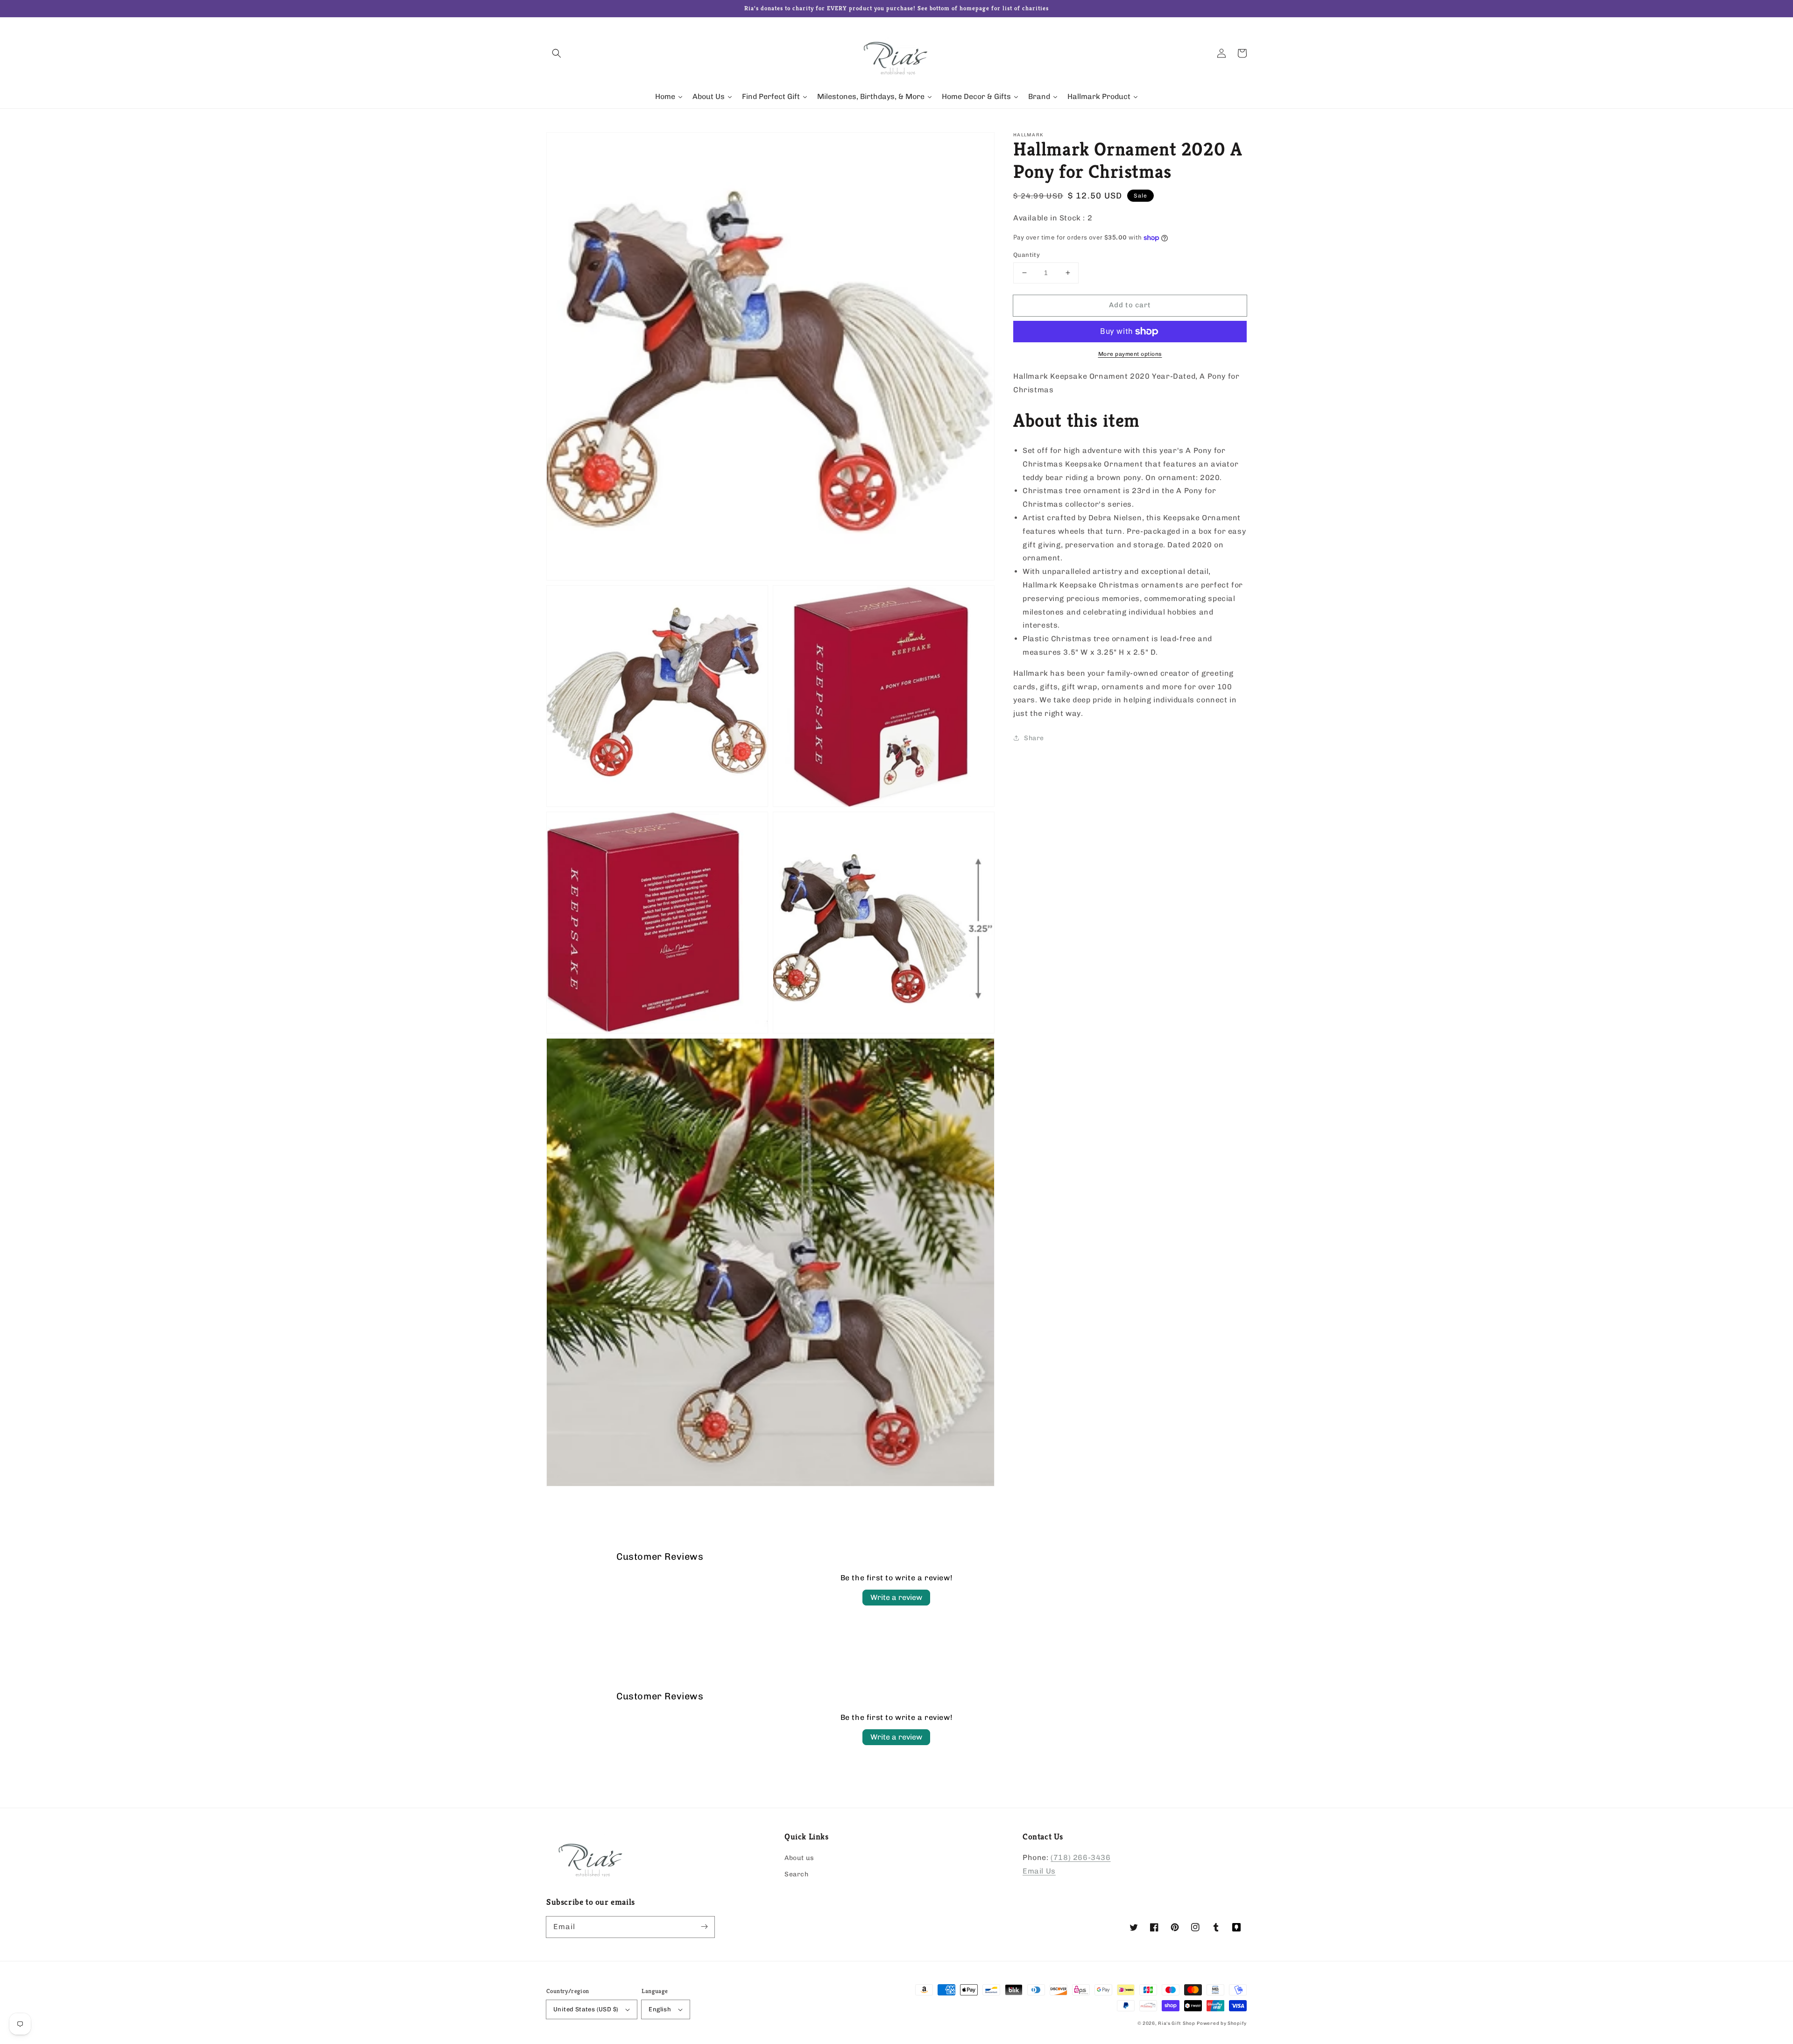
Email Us (1039, 1871)
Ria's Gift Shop (1177, 2023)
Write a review (896, 1597)
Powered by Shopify (1222, 2023)
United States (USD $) (586, 2009)
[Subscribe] (704, 1927)
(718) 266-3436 (1080, 1857)
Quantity (1027, 255)
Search (797, 1874)
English (660, 2009)
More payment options (1130, 354)
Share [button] (1034, 738)
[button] (557, 53)
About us (799, 1858)
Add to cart (1130, 305)
